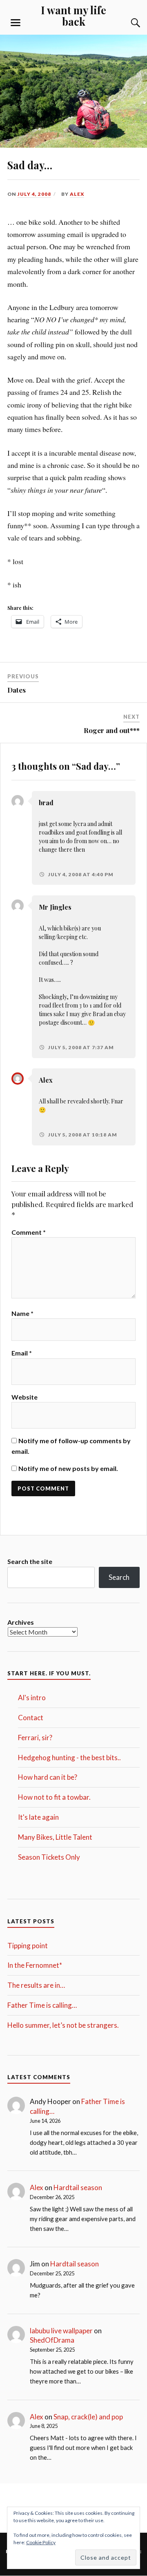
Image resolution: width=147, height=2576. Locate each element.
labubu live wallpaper (61, 2331)
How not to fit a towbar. (54, 1797)
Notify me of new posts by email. (68, 1468)
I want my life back (73, 16)
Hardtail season (78, 2187)
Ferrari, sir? (35, 1738)
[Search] (127, 23)
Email (22, 1353)
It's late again (38, 1817)
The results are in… (36, 1985)
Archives (21, 1622)
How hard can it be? (48, 1777)
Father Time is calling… (42, 2005)
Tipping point (28, 1946)
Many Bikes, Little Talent (55, 1837)
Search (119, 1577)
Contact (31, 1718)
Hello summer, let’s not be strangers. (63, 2025)
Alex (77, 194)
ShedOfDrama (52, 2340)
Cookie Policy (41, 2542)
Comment (29, 1232)
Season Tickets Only (49, 1857)
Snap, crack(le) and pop (88, 2417)
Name (22, 1313)
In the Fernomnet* (35, 1965)
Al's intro (32, 1698)
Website (24, 1397)
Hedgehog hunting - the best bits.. (69, 1758)
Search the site (30, 1561)
